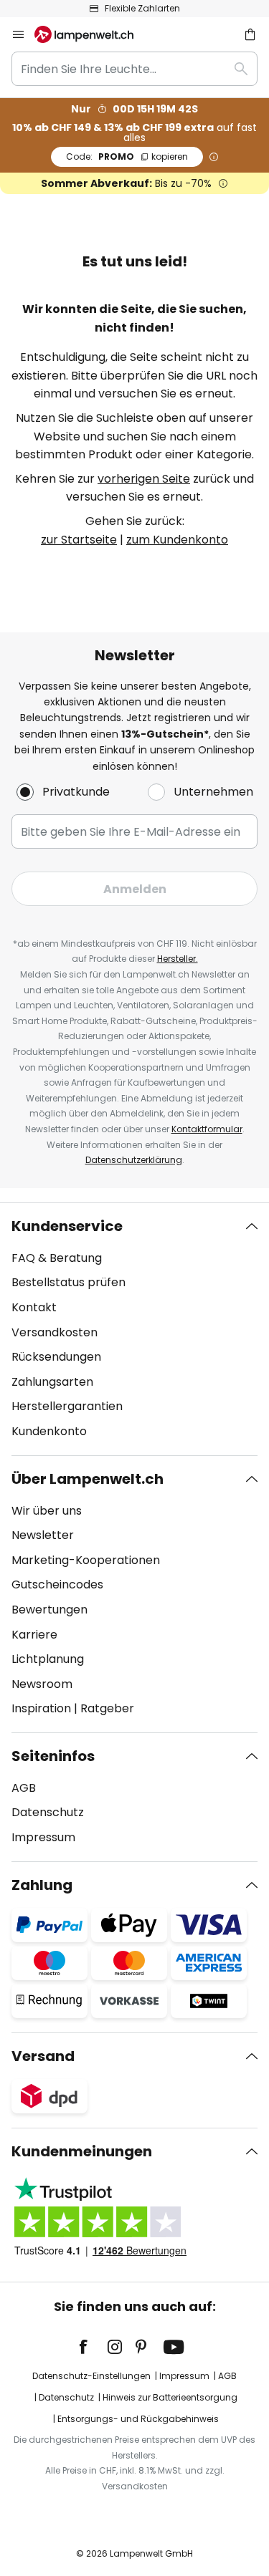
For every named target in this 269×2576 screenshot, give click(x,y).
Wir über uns (47, 1511)
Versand (43, 2056)
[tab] (134, 1329)
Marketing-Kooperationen (86, 1560)
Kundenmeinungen (82, 2151)
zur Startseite (79, 540)
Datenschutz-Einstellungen (91, 2376)
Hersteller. (178, 959)
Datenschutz (48, 1812)
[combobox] (134, 69)
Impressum (43, 1837)
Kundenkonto (49, 1431)
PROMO (127, 156)
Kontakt (34, 1307)
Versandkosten (55, 1332)
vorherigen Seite (144, 479)
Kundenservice (67, 1226)
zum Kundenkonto (177, 540)
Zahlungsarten (52, 1382)
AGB (24, 1788)
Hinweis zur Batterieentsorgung (170, 2397)
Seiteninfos (53, 1756)
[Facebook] (93, 2347)
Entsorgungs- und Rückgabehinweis (138, 2419)
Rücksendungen (56, 1357)
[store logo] (93, 34)
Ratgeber (107, 1708)
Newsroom (42, 1684)
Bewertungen (49, 1610)
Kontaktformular (207, 1129)
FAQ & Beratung (57, 1258)
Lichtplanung (48, 1659)
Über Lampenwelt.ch (88, 1479)
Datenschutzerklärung (134, 1160)
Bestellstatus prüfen (69, 1282)
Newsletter (43, 1535)
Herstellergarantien (67, 1406)
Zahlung (42, 1885)
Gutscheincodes (57, 1584)
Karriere (34, 1635)
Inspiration (41, 1708)
